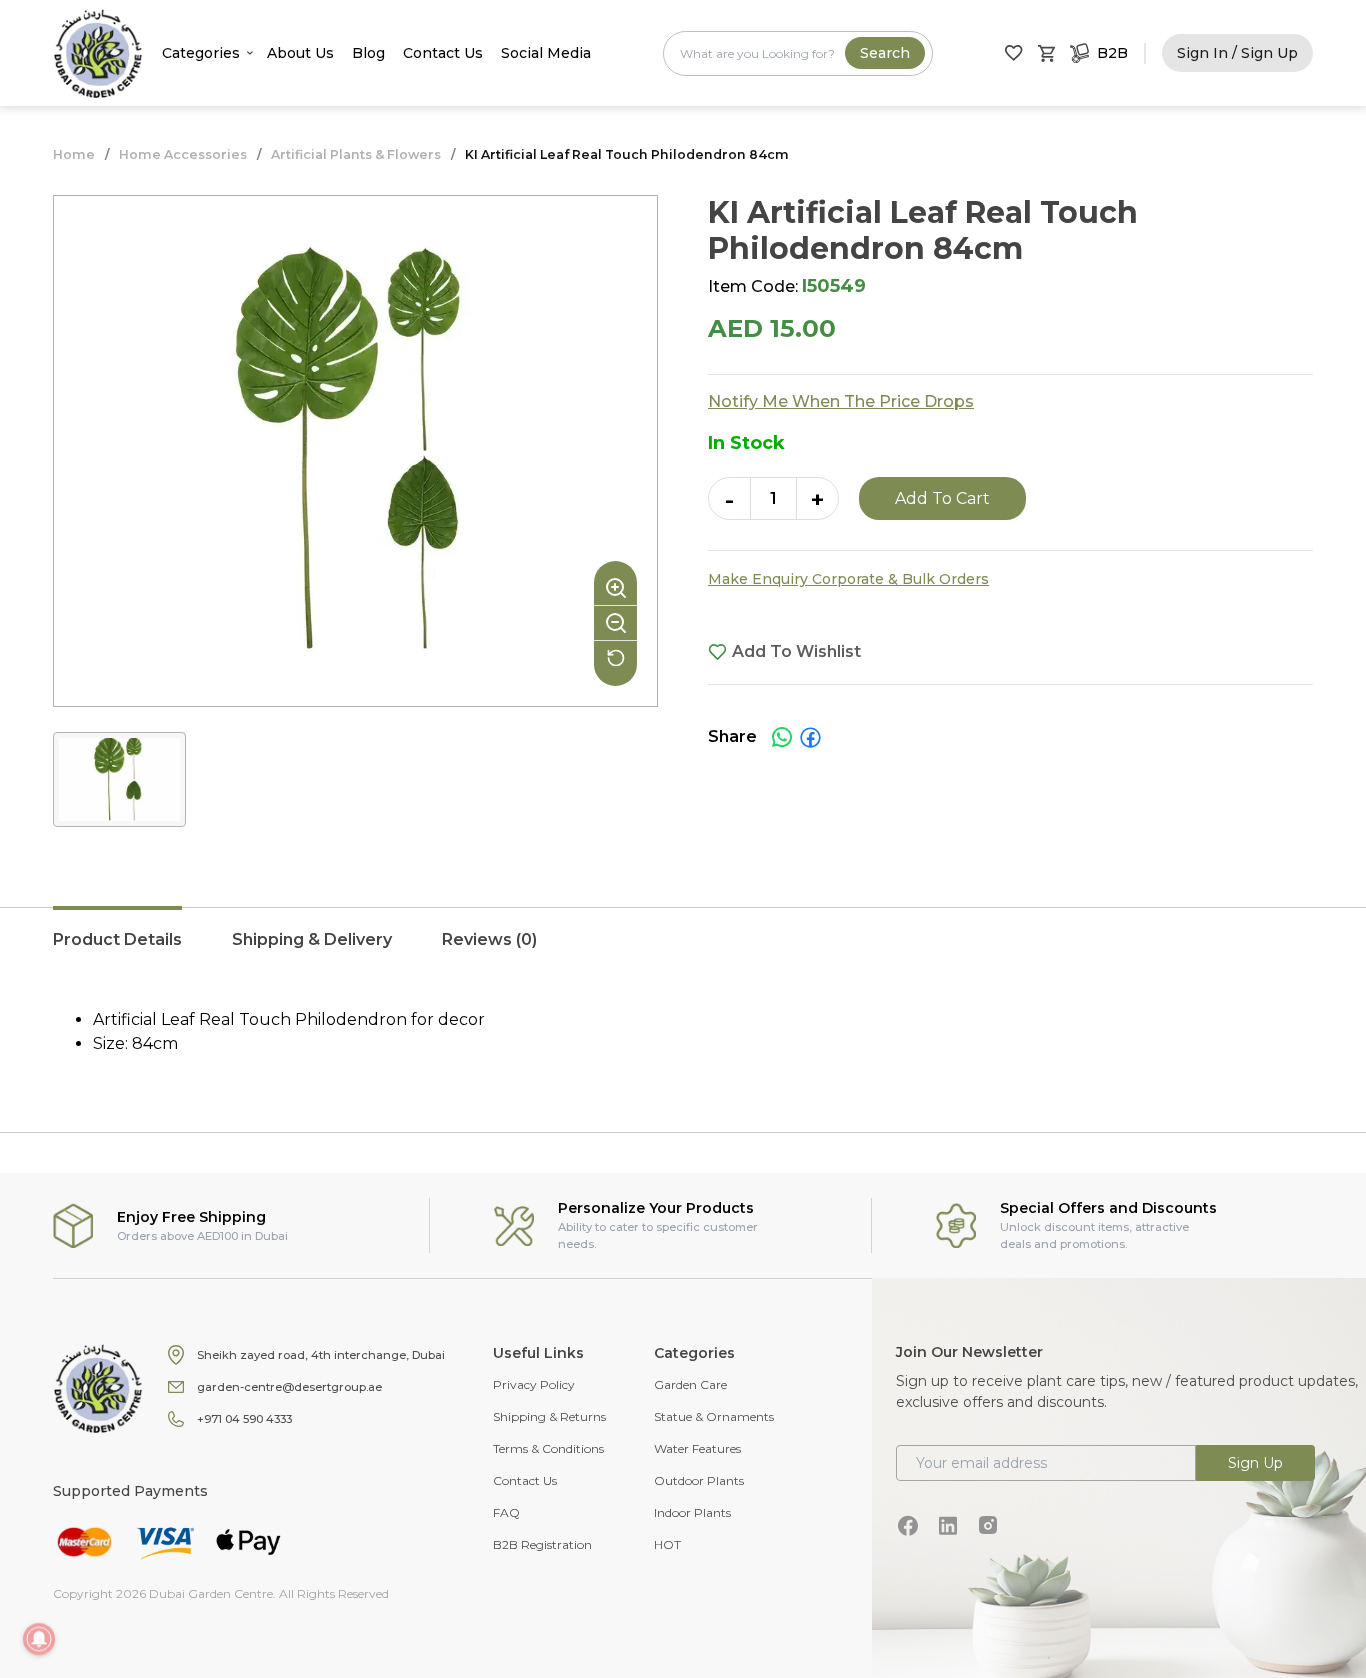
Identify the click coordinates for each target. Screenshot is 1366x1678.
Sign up (1255, 1463)
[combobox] (798, 53)
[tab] (117, 950)
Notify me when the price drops (841, 401)
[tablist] (683, 950)
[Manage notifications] (39, 1639)
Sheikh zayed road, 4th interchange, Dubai (321, 1355)
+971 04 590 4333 (244, 1419)
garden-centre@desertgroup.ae (289, 1387)
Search (885, 53)
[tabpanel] (683, 1032)
